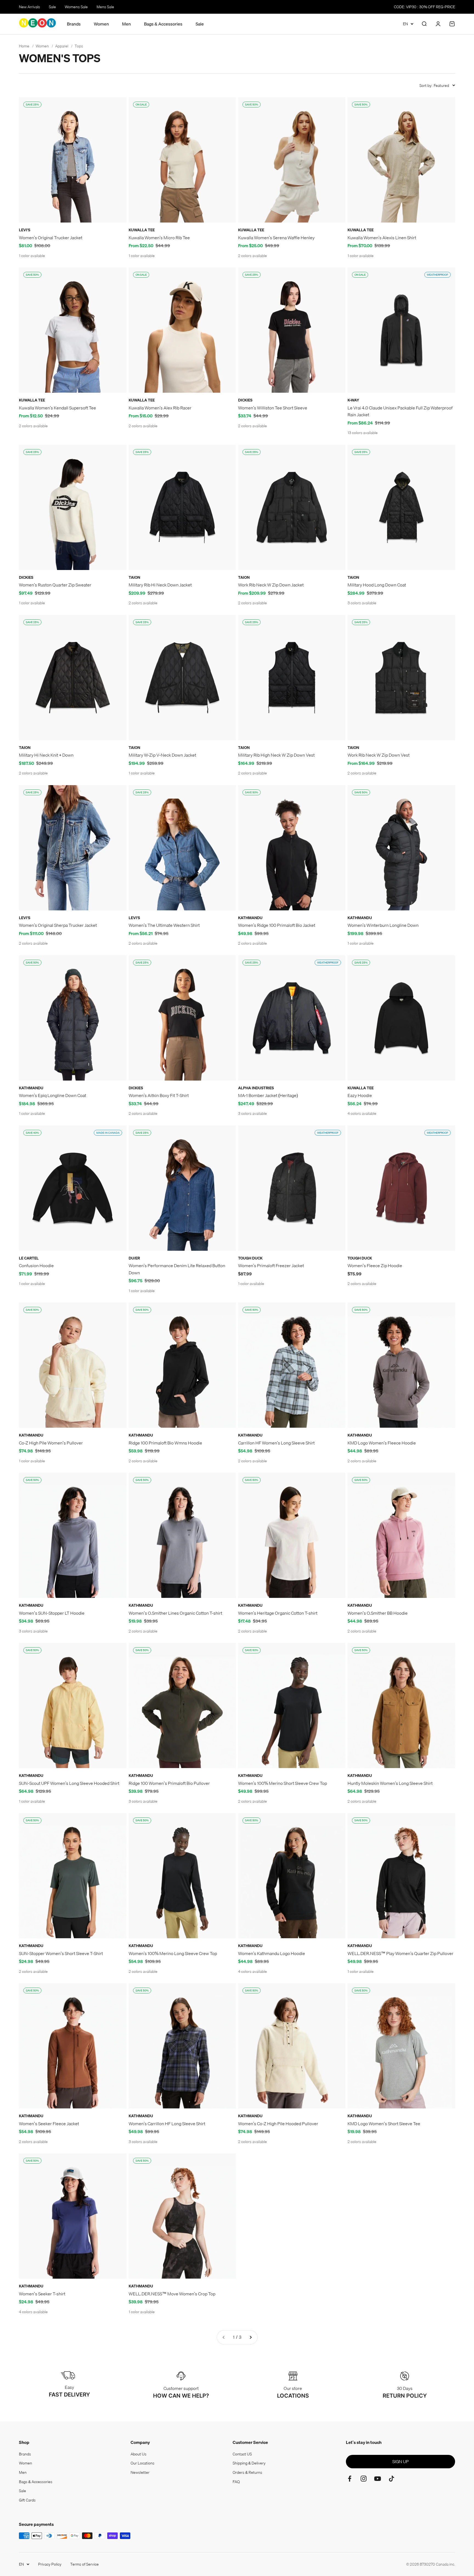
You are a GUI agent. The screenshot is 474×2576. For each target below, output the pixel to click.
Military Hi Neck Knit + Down (46, 755)
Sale (52, 7)
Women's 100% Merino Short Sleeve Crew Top (283, 1783)
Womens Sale (76, 7)
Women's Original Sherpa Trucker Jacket (58, 925)
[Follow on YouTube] (378, 2479)
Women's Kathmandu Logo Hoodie (272, 1953)
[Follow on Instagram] (364, 2479)
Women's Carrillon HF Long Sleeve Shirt (167, 2124)
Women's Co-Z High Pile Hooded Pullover (278, 2124)
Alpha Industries (256, 1088)
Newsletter (140, 2472)
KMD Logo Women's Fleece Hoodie (382, 1443)
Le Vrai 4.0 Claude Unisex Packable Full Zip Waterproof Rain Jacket (400, 411)
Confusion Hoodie (36, 1266)
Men (126, 24)
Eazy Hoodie (360, 1095)
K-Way (353, 400)
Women (101, 24)
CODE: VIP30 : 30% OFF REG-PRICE (424, 7)
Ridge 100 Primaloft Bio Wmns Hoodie (165, 1443)
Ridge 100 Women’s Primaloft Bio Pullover (169, 1783)
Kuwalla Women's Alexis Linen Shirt (382, 238)
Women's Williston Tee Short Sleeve (273, 408)
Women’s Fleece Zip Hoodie (375, 1266)
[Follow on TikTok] (392, 2479)
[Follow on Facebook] (350, 2479)
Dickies (245, 400)
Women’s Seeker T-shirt (42, 2294)
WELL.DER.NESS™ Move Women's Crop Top (172, 2294)
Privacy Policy (50, 2564)
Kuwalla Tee (142, 230)
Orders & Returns (247, 2472)
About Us (139, 2454)
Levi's (25, 230)
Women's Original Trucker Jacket (51, 238)
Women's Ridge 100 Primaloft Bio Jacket (277, 925)
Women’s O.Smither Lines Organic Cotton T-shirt (175, 1613)
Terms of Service (84, 2564)
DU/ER (134, 1258)
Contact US (242, 2454)
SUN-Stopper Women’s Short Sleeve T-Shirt (61, 1953)
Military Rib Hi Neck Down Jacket (160, 585)
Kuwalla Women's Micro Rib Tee (159, 238)
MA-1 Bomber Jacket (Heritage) (268, 1095)
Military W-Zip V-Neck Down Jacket (162, 755)
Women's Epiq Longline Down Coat (53, 1095)
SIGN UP (400, 2461)
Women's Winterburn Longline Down (383, 925)
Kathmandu (250, 918)
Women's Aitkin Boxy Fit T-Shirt (159, 1095)
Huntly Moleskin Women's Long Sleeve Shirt (390, 1783)
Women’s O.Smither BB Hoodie (378, 1613)
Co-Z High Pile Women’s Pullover (51, 1443)
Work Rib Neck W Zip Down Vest (379, 755)
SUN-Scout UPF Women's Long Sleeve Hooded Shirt (69, 1783)
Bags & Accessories (163, 24)
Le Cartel (29, 1258)
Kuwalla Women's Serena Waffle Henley (276, 238)
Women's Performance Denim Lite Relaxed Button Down (177, 1269)
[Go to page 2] (250, 2337)
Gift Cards (27, 2500)
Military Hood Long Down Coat (377, 585)
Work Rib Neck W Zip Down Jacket (271, 585)
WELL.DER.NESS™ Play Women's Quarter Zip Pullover (400, 1953)
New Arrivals (29, 7)
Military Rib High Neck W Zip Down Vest (276, 755)
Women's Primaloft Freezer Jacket (271, 1266)
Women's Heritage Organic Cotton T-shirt (278, 1613)
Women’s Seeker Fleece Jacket (49, 2124)
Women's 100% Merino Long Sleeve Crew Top (173, 1953)
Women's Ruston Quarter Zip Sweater (55, 585)
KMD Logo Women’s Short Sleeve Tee (384, 2124)
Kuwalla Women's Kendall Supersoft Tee (57, 408)
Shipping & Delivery (249, 2463)
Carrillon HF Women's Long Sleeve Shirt (276, 1443)
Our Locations (143, 2463)
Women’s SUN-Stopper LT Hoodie (52, 1613)
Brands (74, 24)
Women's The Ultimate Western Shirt (164, 925)
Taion (134, 577)
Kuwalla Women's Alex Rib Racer (160, 408)
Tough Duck (250, 1258)
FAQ (236, 2482)
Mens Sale (105, 7)
